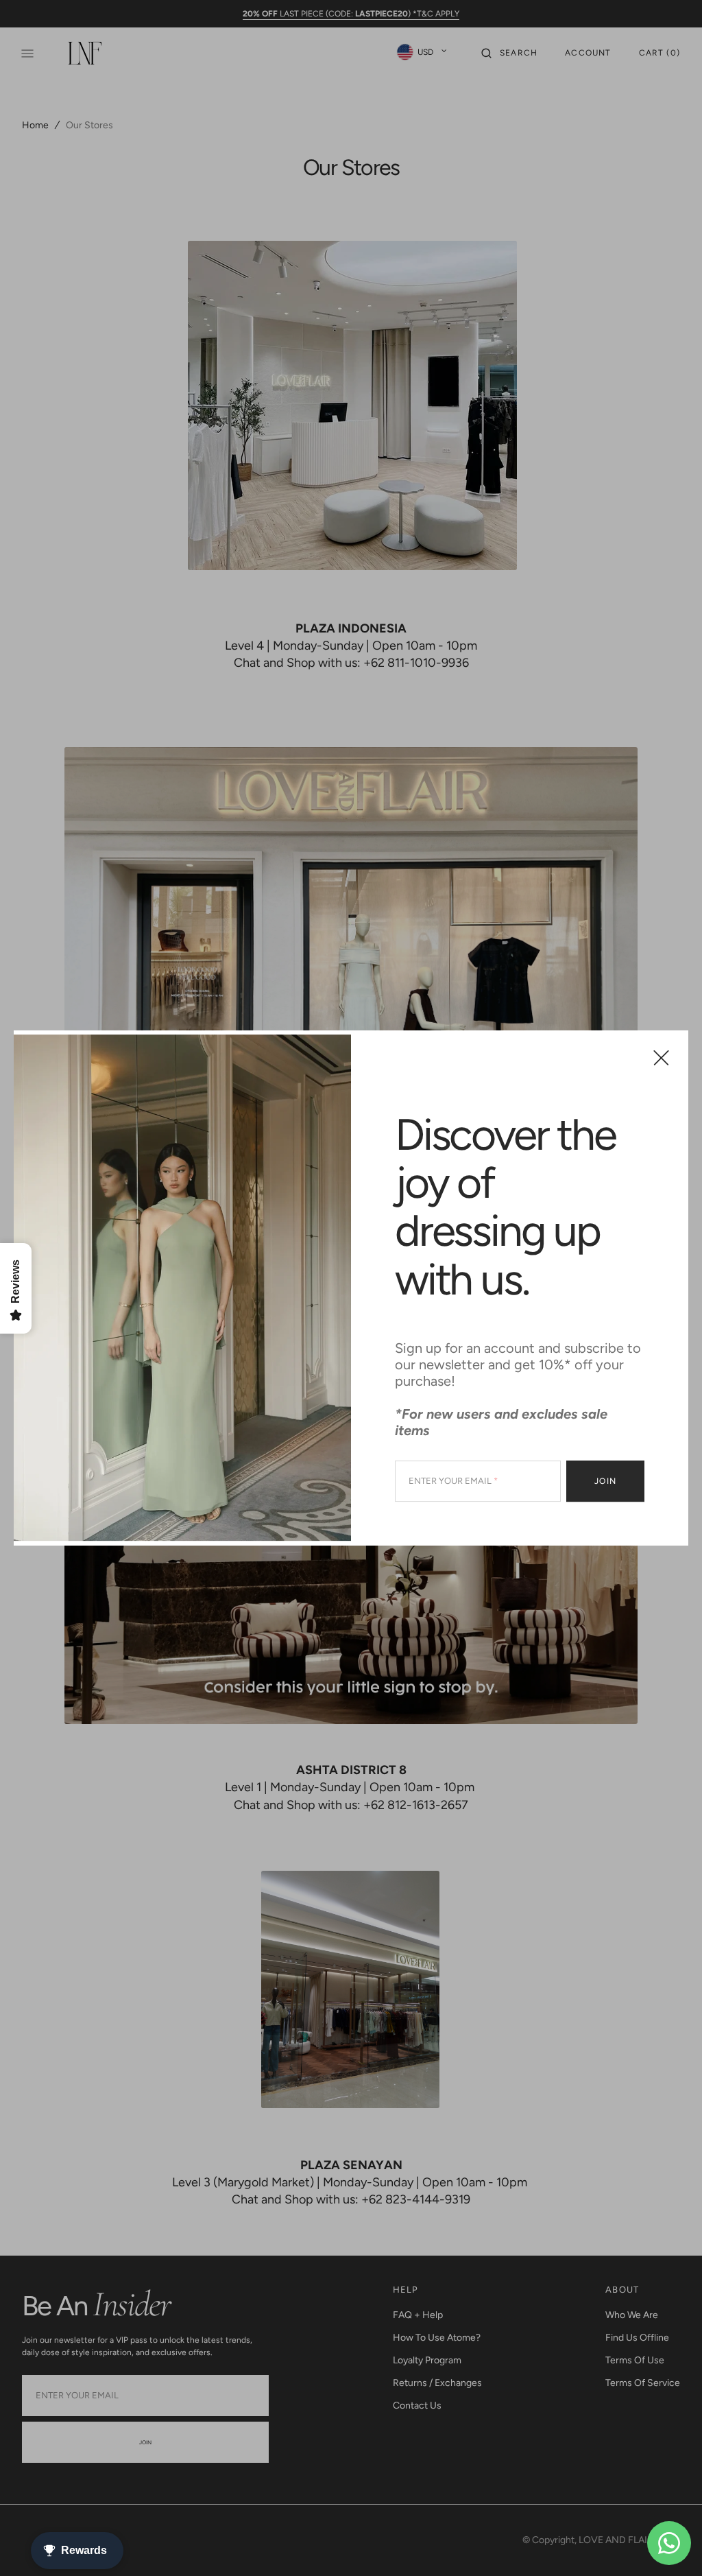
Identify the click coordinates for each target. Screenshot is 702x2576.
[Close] (661, 1057)
